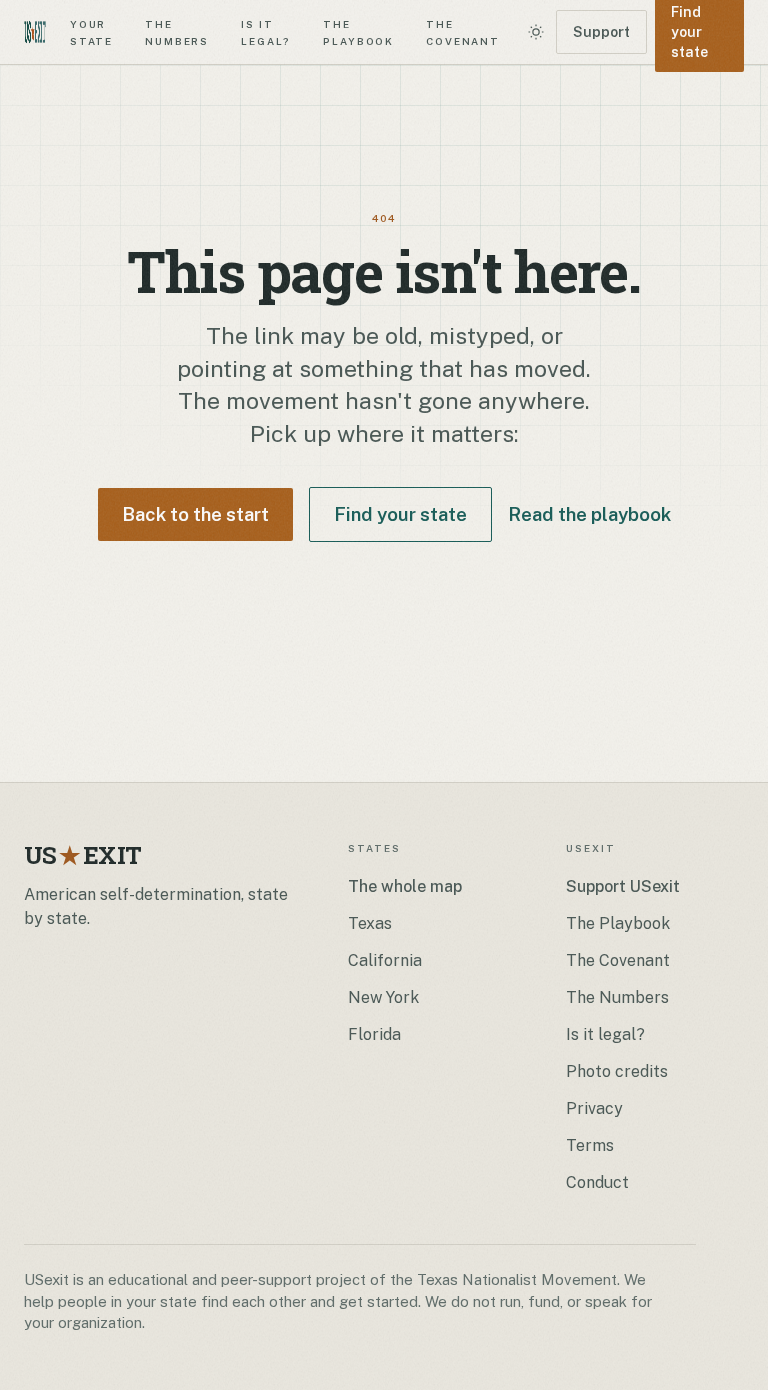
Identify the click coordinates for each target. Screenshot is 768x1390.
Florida (374, 1034)
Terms (590, 1145)
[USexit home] (35, 32)
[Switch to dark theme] (536, 32)
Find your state (400, 514)
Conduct (597, 1182)
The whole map (405, 886)
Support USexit (623, 886)
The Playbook (358, 31)
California (385, 960)
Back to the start (195, 514)
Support (601, 32)
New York (383, 997)
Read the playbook (589, 514)
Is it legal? (266, 31)
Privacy (594, 1108)
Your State (91, 31)
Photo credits (617, 1071)
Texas (370, 923)
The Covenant (463, 31)
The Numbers (177, 31)
